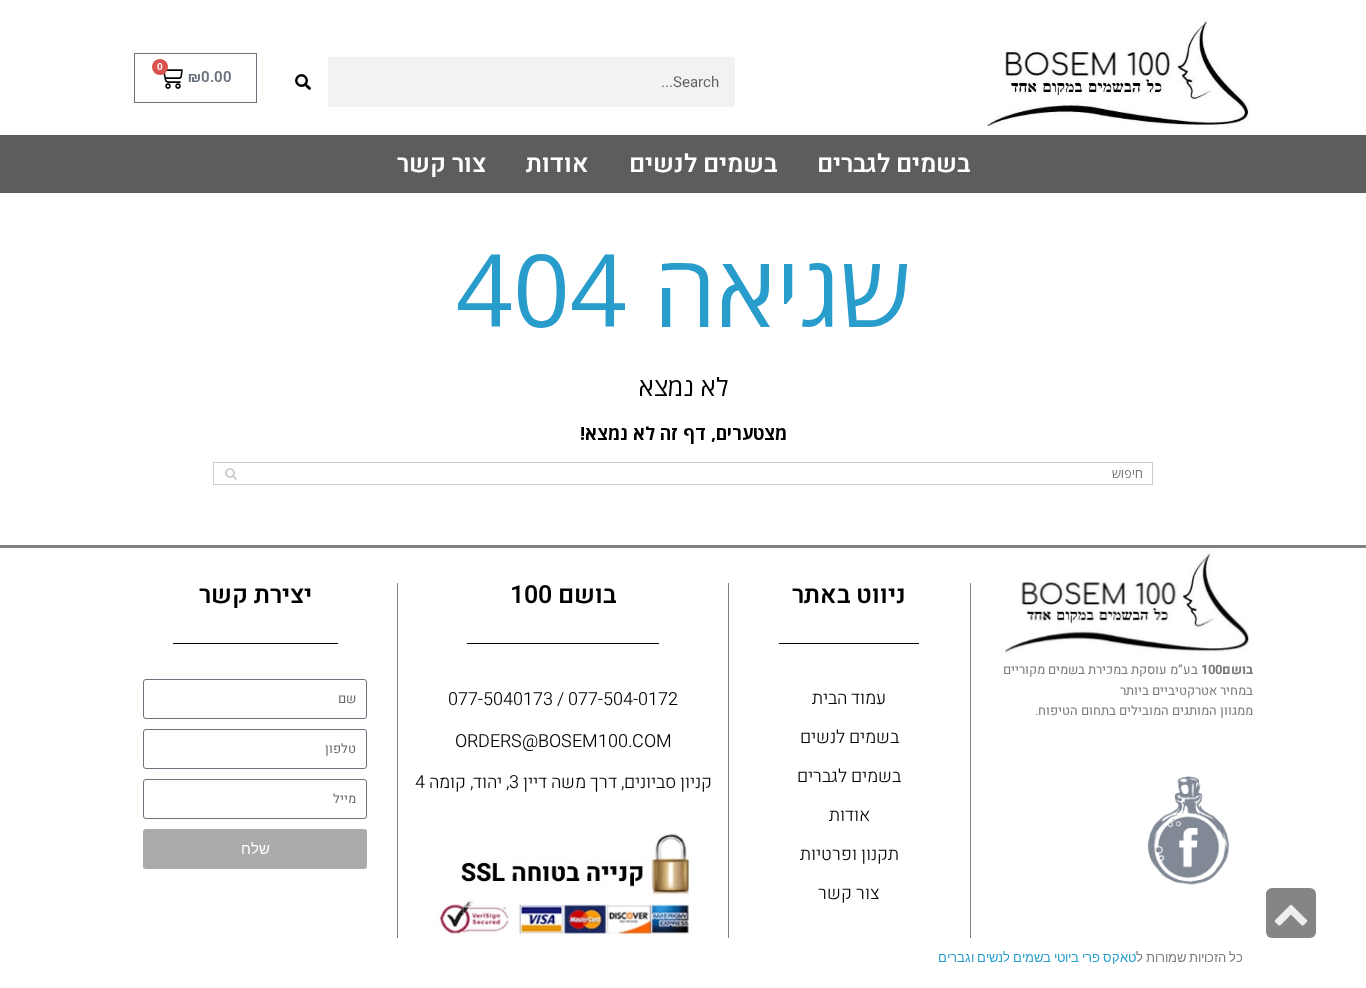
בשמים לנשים (703, 164)
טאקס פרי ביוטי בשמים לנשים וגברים (1037, 957)
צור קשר (441, 164)
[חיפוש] (303, 82)
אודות (557, 164)
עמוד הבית (849, 698)
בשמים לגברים (893, 164)
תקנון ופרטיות (849, 854)
